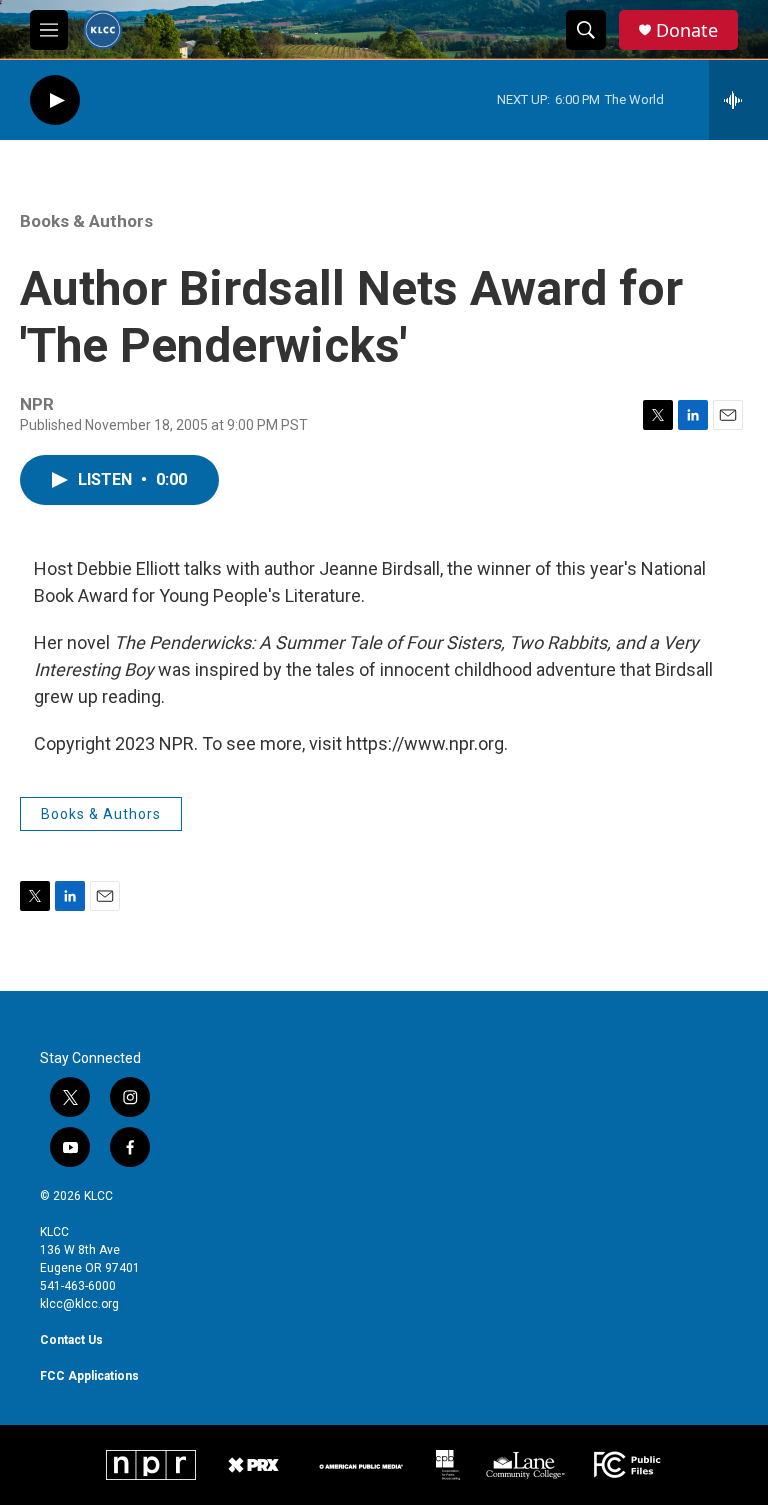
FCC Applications (89, 1376)
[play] (55, 100)
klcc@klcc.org (79, 1304)
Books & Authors (86, 221)
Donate (687, 30)
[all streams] (738, 100)
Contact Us (71, 1340)
